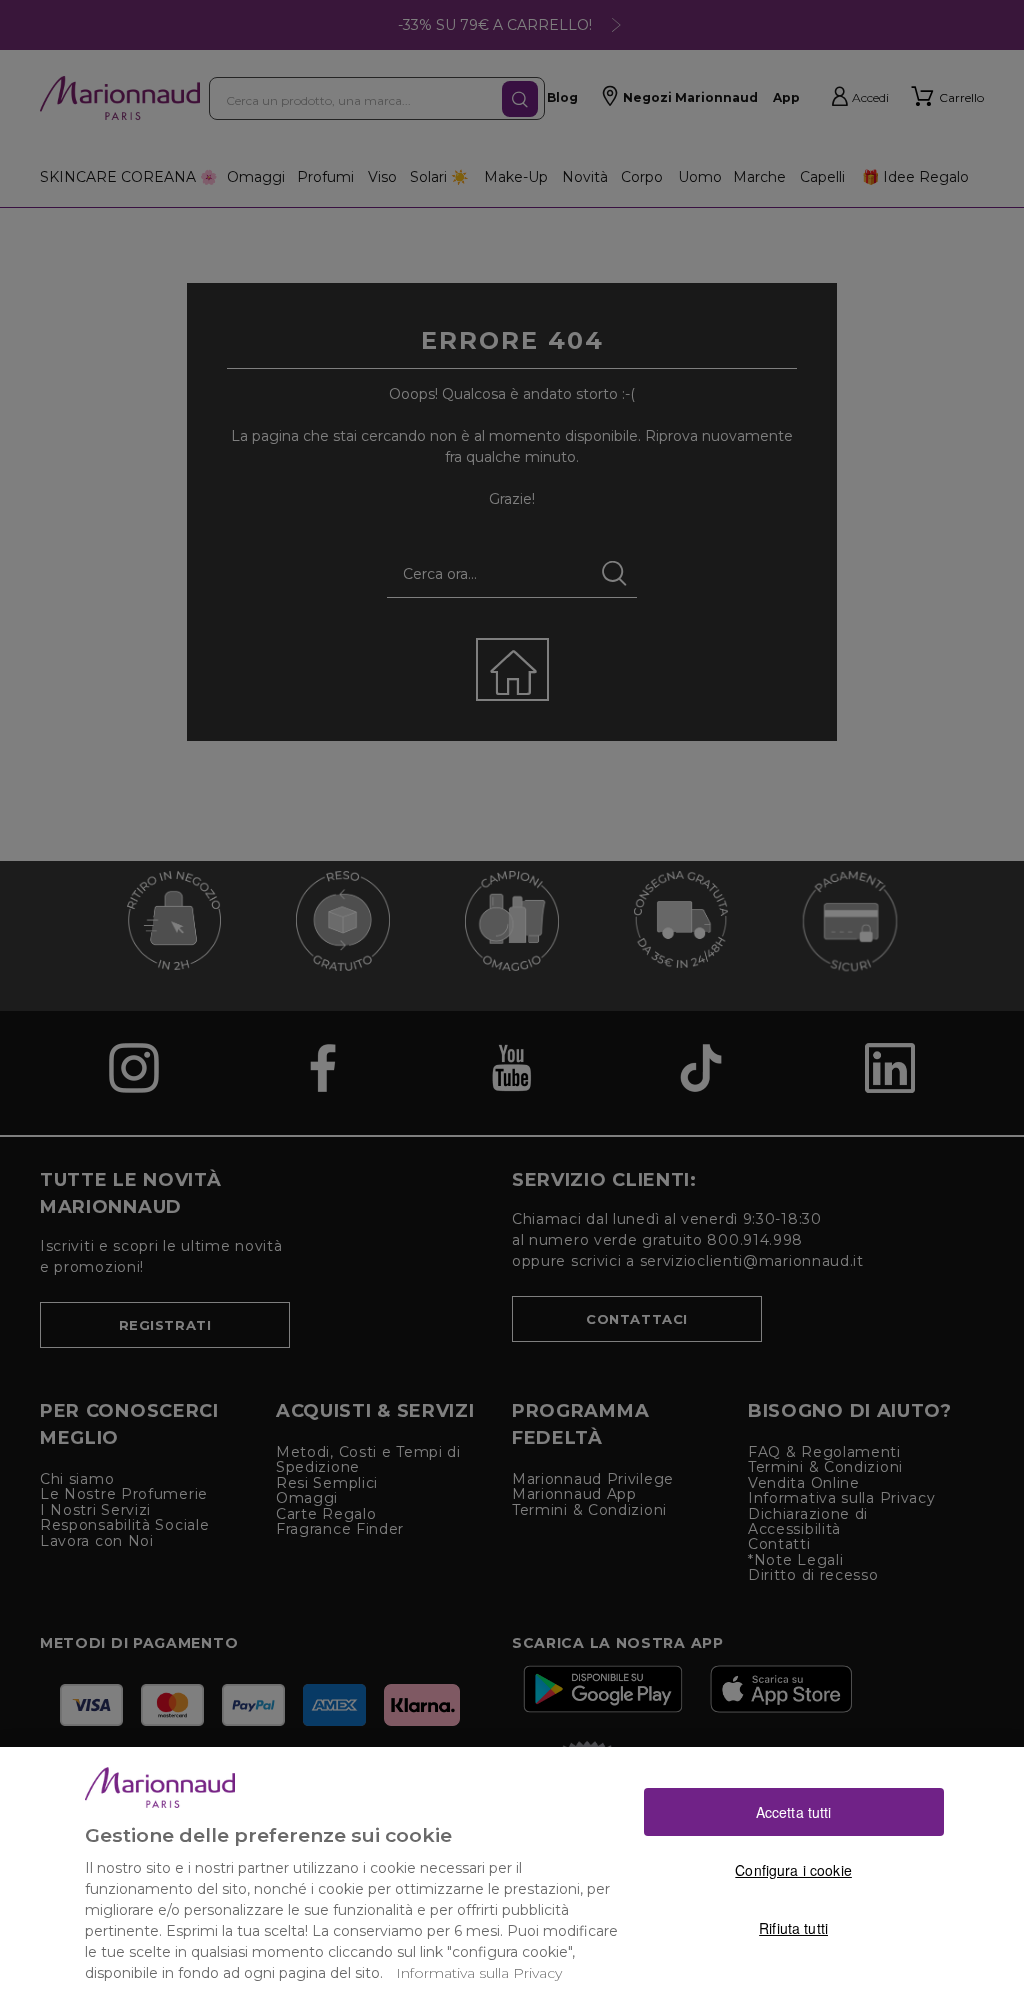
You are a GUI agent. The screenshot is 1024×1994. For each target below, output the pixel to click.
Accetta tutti (794, 1812)
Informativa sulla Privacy (479, 1973)
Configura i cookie (793, 1870)
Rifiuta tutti (793, 1928)
